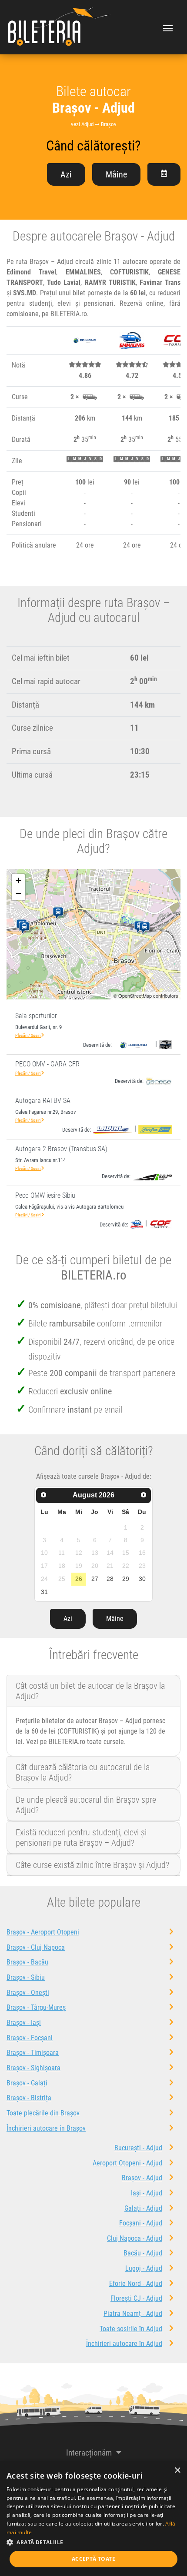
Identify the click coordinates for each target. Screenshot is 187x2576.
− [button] (18, 894)
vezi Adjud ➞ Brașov (94, 124)
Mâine (116, 174)
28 (110, 1579)
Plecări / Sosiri (28, 1035)
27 (95, 1579)
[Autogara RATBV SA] (26, 928)
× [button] (177, 2471)
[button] (93, 2542)
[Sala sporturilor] (146, 928)
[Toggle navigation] (168, 27)
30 (142, 1579)
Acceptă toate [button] (93, 2559)
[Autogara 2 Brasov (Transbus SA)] (60, 913)
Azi (66, 174)
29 (126, 1579)
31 (44, 1592)
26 (79, 1579)
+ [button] (18, 880)
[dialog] (93, 2519)
